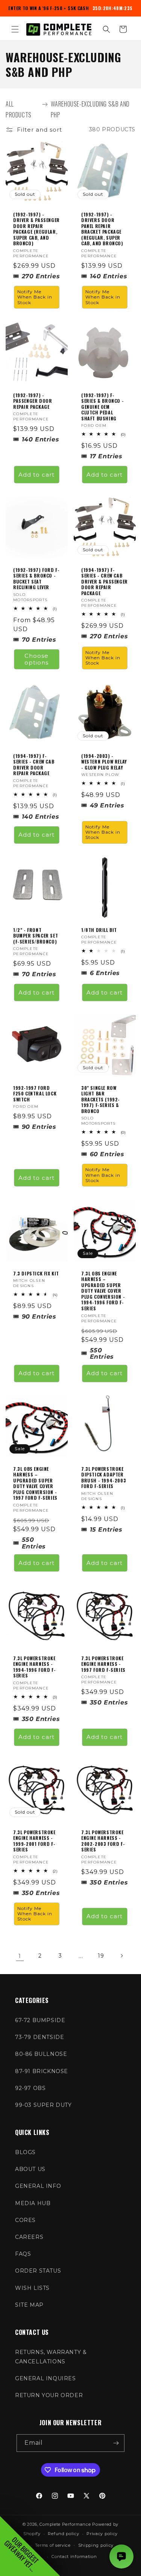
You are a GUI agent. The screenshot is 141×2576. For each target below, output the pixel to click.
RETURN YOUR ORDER (49, 2395)
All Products (19, 109)
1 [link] (20, 1956)
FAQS (23, 2254)
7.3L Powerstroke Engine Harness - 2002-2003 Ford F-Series (103, 1841)
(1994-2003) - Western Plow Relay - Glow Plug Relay (104, 761)
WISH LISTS (32, 2288)
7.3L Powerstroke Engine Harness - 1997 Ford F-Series (103, 1664)
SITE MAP (29, 2305)
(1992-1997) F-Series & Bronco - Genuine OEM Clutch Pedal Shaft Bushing (102, 407)
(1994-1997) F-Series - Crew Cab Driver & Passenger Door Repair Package (105, 581)
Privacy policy (102, 2534)
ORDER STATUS (38, 2271)
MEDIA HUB (33, 2203)
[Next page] (121, 1956)
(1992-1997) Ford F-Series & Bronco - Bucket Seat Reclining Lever (36, 578)
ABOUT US (30, 2169)
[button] (15, 29)
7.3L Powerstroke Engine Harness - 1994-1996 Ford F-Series (34, 1667)
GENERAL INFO (38, 2186)
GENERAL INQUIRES (45, 2378)
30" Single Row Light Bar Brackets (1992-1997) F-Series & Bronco (101, 1100)
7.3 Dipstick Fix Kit (36, 1273)
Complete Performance (65, 2524)
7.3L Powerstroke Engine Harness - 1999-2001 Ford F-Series (34, 1841)
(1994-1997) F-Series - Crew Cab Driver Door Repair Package (34, 764)
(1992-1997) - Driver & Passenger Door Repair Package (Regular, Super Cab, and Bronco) (36, 229)
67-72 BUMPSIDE (40, 2020)
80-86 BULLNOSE (41, 2054)
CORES (25, 2220)
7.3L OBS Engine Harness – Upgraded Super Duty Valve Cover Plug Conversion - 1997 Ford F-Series (35, 1483)
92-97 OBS (30, 2088)
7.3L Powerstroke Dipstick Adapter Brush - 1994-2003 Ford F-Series (104, 1477)
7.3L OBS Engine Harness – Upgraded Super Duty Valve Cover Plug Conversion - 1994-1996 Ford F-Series (103, 1291)
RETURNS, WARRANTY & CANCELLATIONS (51, 2357)
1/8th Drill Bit (99, 930)
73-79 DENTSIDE (39, 2037)
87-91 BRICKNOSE (42, 2071)
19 (101, 1956)
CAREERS (29, 2237)
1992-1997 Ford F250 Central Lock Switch (35, 1094)
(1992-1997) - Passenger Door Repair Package (33, 401)
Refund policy (63, 2534)
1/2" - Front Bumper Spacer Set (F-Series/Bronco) (36, 936)
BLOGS (25, 2152)
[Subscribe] (116, 2443)
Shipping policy (96, 2545)
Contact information (74, 2556)
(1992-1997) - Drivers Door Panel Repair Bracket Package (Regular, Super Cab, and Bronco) (102, 229)
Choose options (36, 659)
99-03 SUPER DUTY (43, 2105)
